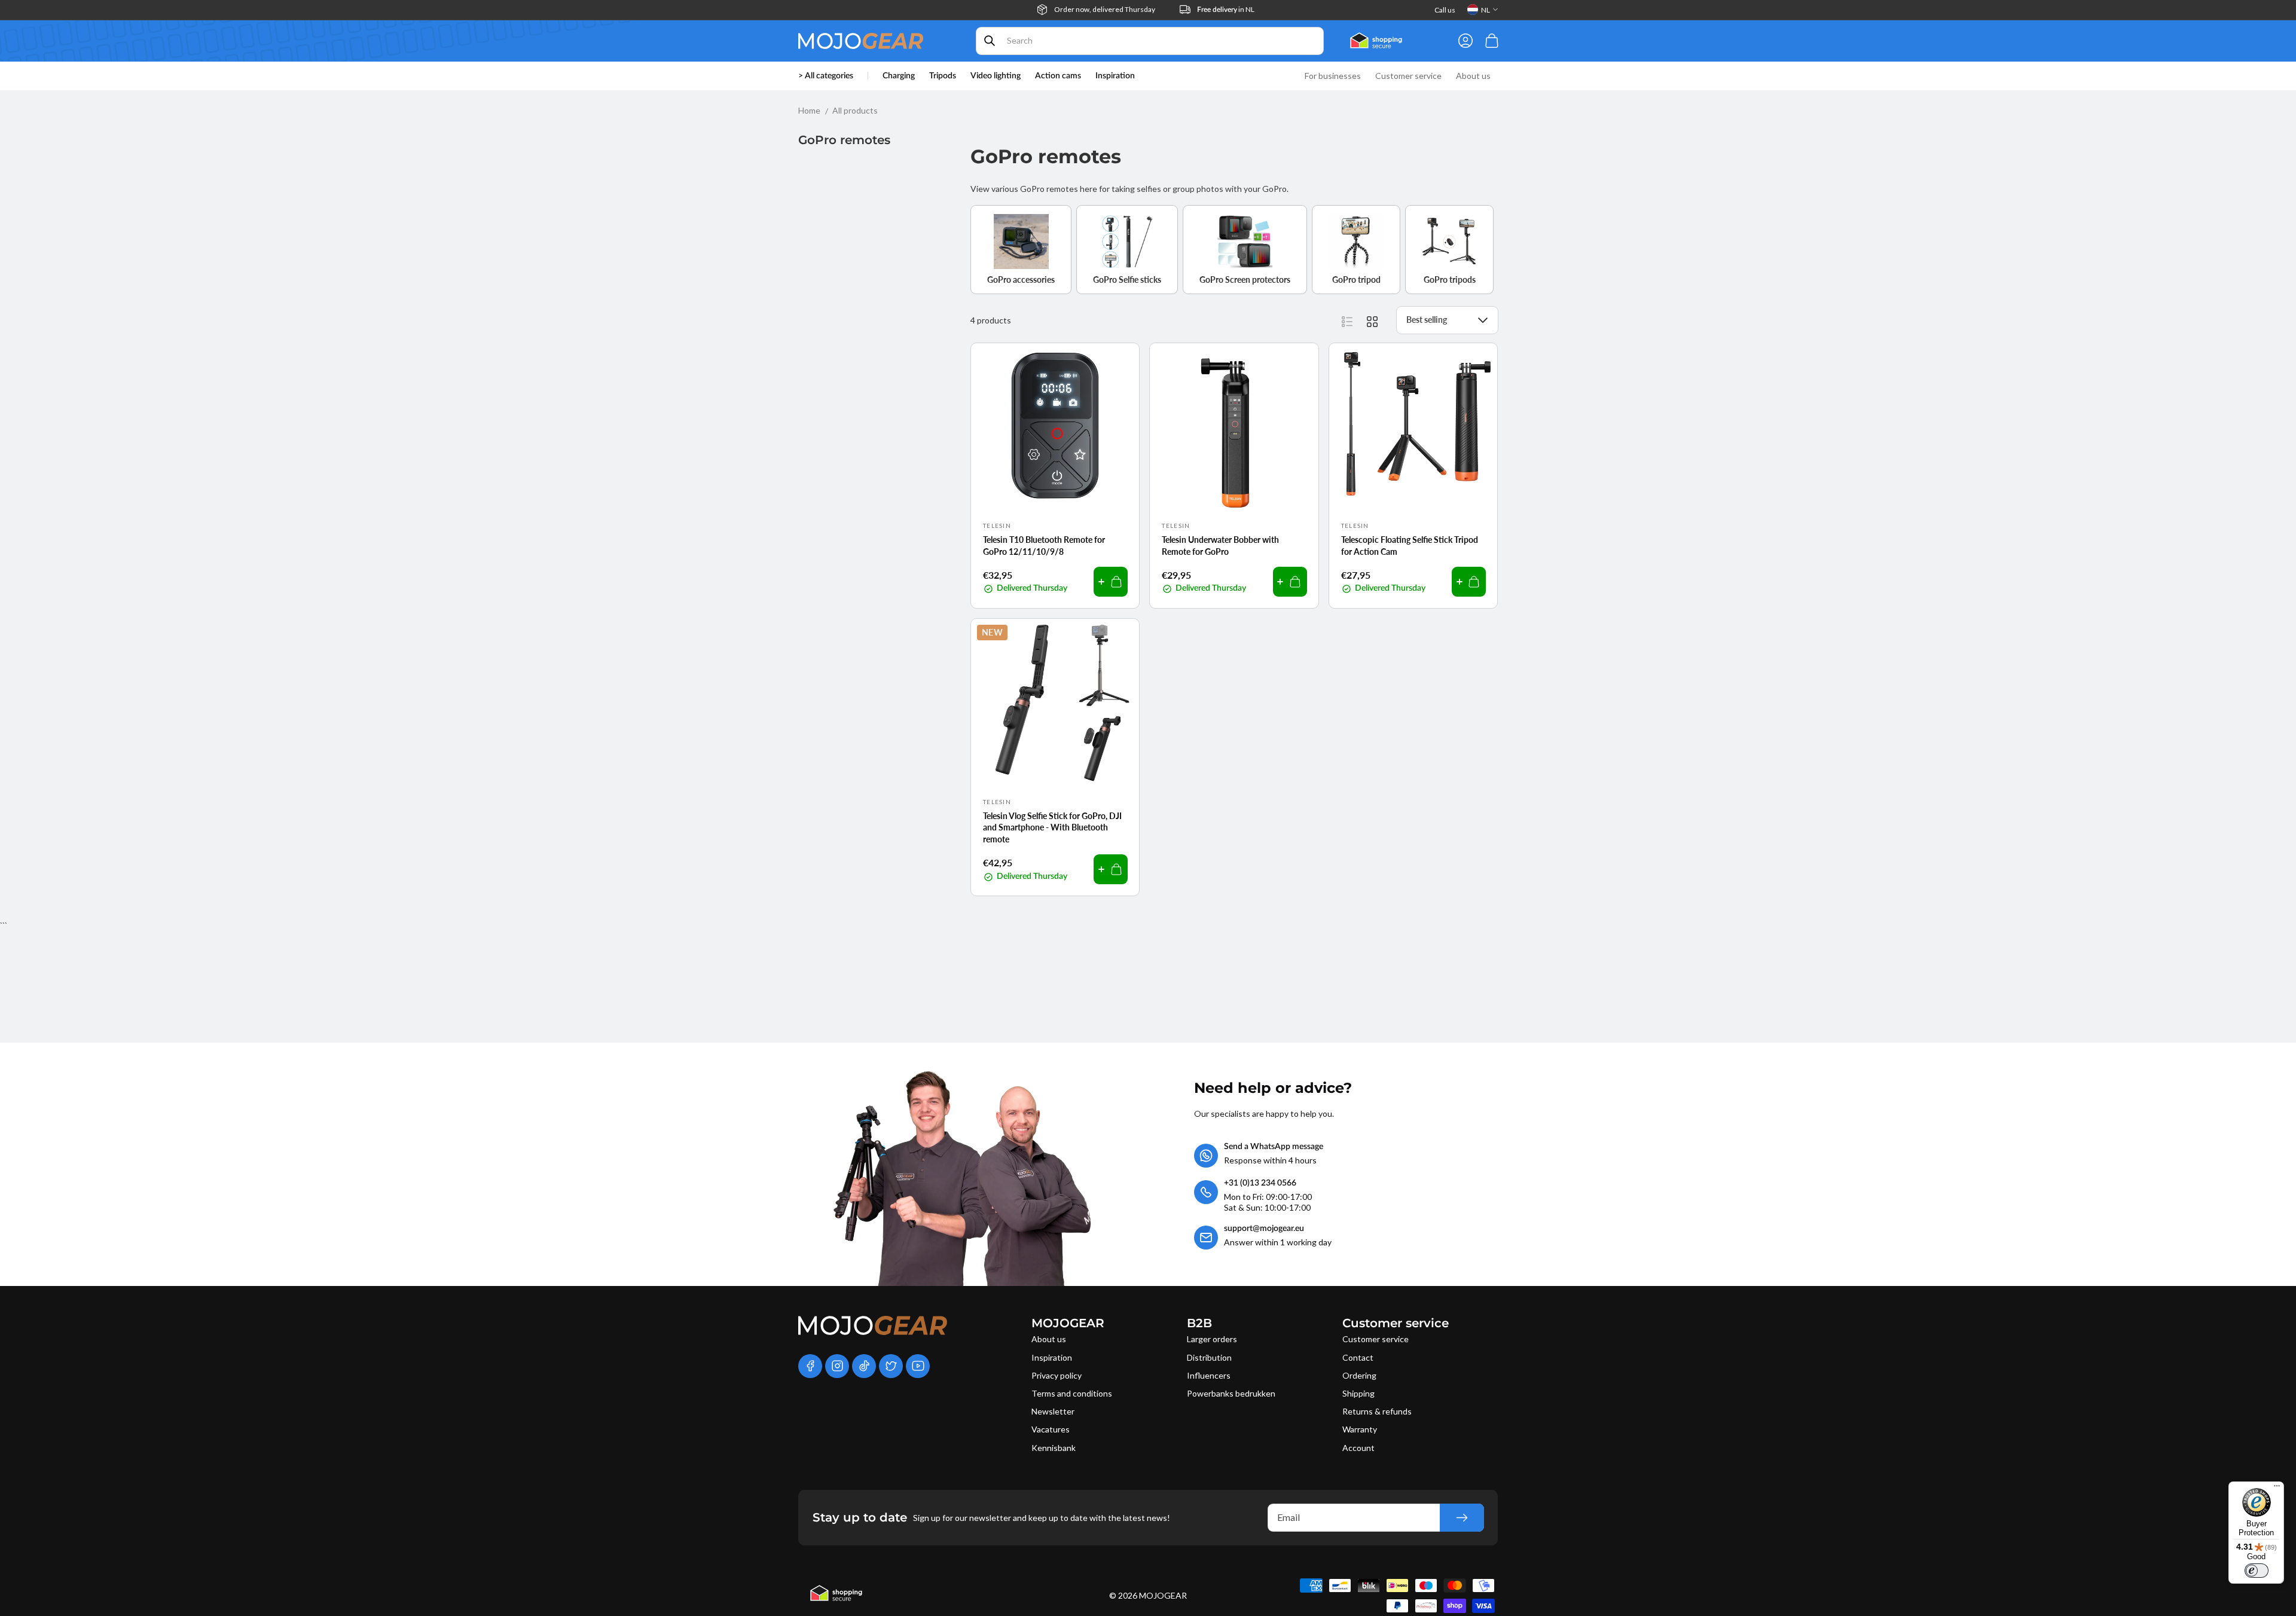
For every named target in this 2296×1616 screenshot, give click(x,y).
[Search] (990, 41)
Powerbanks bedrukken (1231, 1393)
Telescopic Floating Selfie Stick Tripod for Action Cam (1410, 546)
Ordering (1359, 1375)
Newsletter (1053, 1411)
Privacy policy (1057, 1375)
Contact (1358, 1357)
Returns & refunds (1377, 1411)
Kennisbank (1054, 1448)
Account (1358, 1448)
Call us (1445, 10)
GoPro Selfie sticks (1127, 279)
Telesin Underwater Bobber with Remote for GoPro (1220, 546)
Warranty (1360, 1429)
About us (1049, 1339)
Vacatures (1051, 1429)
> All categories (826, 76)
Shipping (1358, 1393)
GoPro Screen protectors (1245, 279)
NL (1486, 10)
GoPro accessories (1021, 279)
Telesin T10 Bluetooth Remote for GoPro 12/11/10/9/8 (1044, 546)
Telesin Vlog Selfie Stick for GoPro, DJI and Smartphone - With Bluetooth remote (1052, 827)
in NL (1226, 9)
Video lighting (996, 76)
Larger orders (1212, 1339)
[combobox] (1150, 41)
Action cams (1058, 76)
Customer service (1376, 1339)
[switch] (2257, 1571)
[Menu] (2277, 1489)
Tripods (943, 76)
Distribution (1209, 1357)
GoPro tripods (1450, 279)
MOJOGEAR (1163, 1595)
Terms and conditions (1072, 1393)
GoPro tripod (1356, 279)
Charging (899, 76)
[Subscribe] (1462, 1518)
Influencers (1209, 1375)
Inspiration (1052, 1357)
